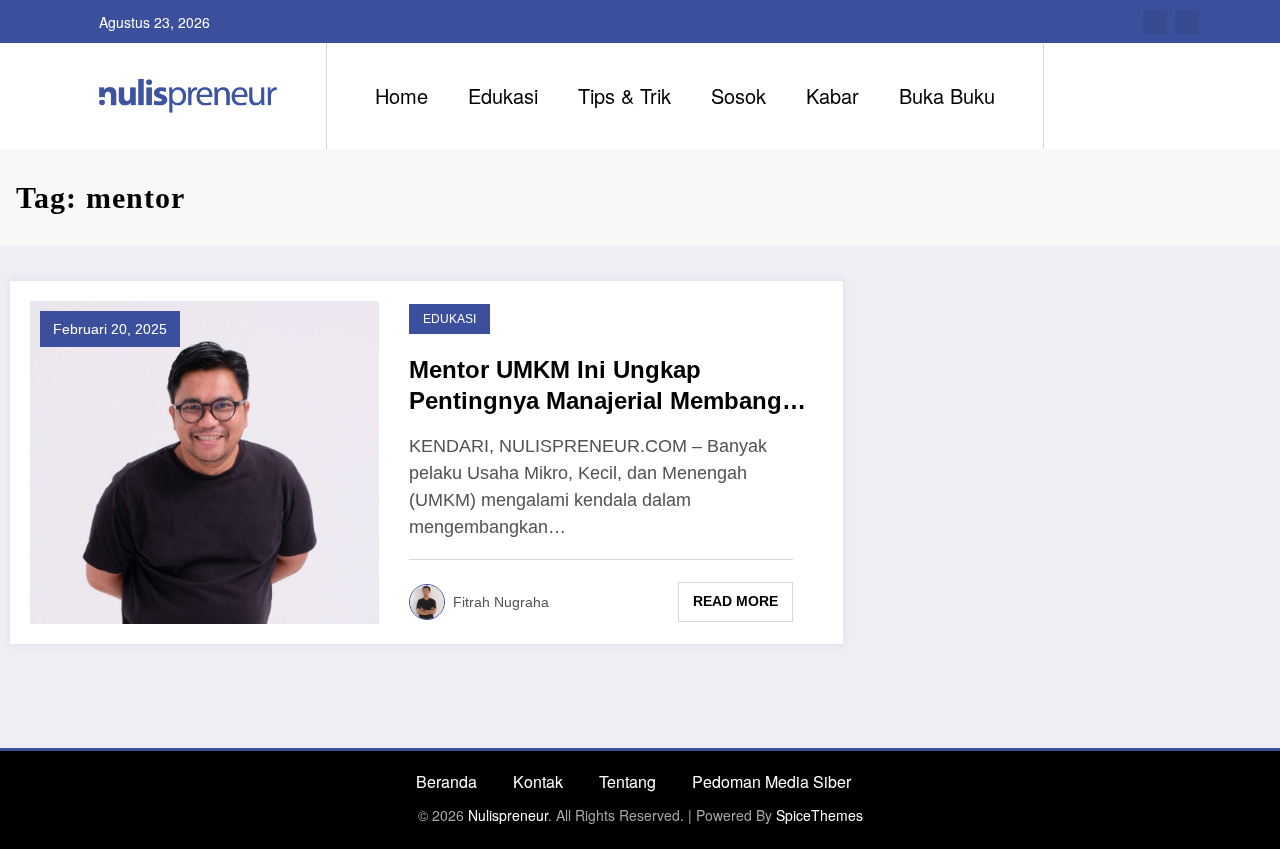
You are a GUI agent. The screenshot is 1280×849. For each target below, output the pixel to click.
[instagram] (1187, 22)
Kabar (832, 95)
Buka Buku (947, 95)
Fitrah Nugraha (501, 602)
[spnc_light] (1116, 95)
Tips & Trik (624, 95)
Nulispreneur (508, 815)
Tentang (627, 781)
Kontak (538, 781)
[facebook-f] (1155, 22)
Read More (735, 601)
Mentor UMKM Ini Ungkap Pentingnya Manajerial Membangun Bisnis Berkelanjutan (610, 386)
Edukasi (503, 95)
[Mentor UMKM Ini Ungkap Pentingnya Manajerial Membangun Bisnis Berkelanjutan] (204, 460)
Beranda (446, 781)
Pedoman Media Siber (771, 781)
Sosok (738, 95)
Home (401, 95)
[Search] (1079, 96)
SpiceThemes (819, 815)
